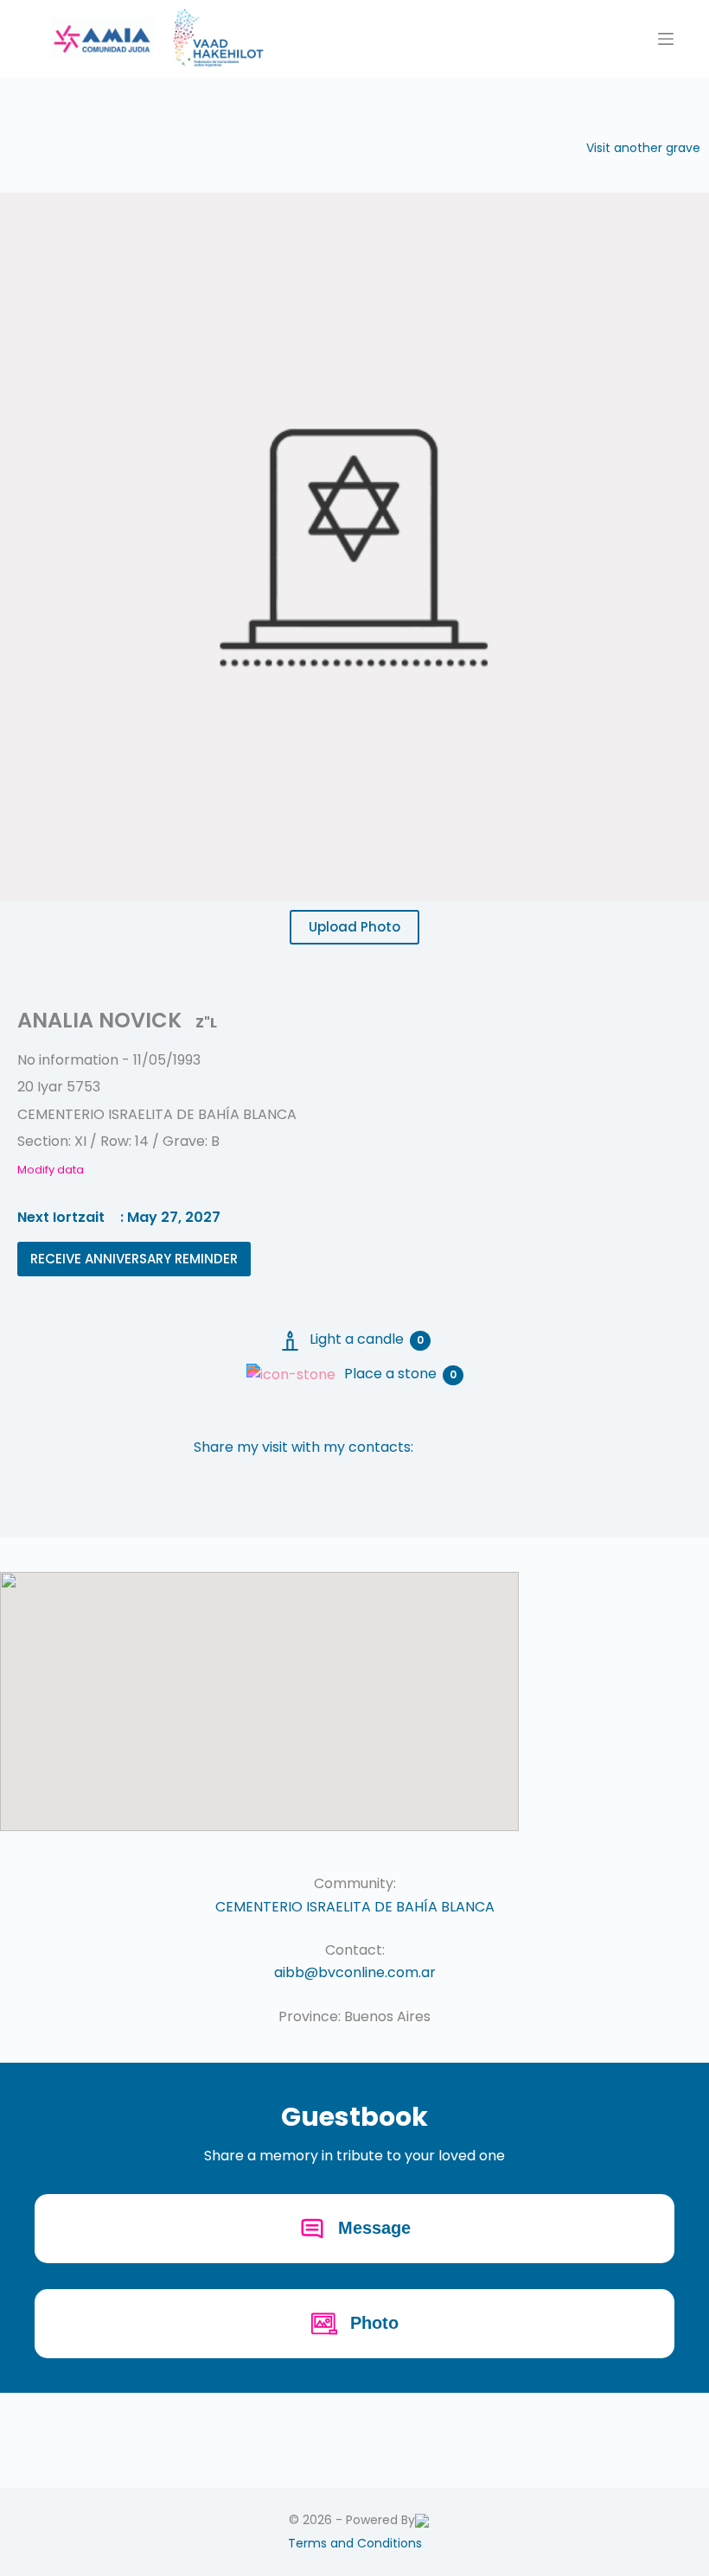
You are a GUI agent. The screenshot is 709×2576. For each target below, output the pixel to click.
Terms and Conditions (355, 2543)
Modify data (51, 1170)
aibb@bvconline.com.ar (355, 1972)
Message (374, 2228)
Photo (374, 2323)
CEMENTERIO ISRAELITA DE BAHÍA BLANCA (355, 1907)
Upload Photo (354, 927)
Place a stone (400, 1374)
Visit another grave (643, 148)
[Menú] (666, 39)
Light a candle (367, 1339)
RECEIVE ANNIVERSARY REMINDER (134, 1259)
